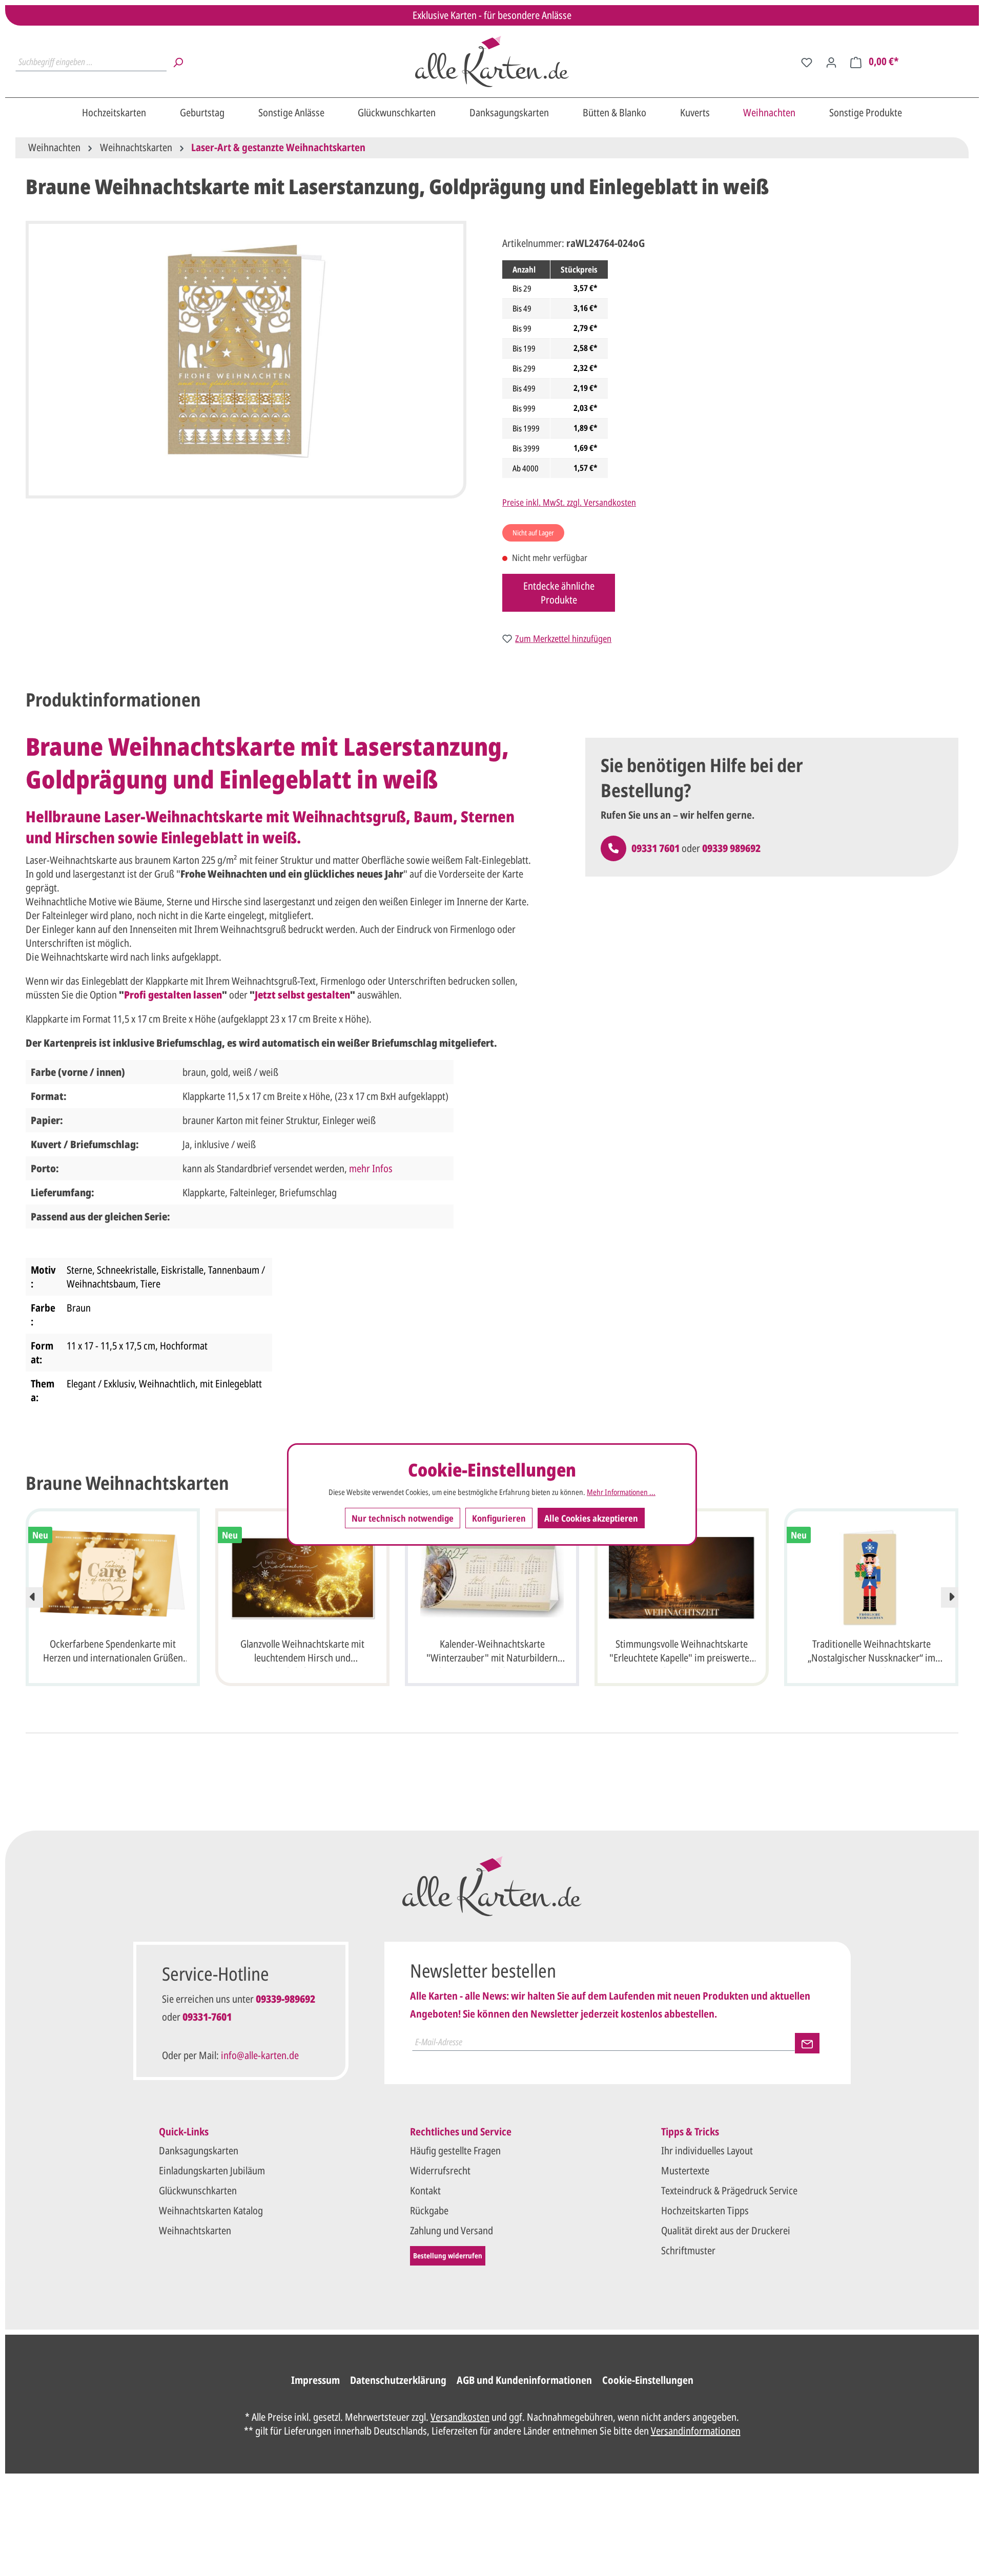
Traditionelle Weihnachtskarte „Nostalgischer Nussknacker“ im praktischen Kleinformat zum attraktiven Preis (872, 1652)
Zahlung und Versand (452, 2230)
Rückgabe (429, 2210)
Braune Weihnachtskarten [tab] (127, 1483)
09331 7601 (655, 848)
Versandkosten (460, 2417)
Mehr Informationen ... (621, 1492)
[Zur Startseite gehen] (492, 61)
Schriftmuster (688, 2250)
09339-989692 (285, 1999)
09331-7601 (207, 2017)
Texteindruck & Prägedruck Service (729, 2190)
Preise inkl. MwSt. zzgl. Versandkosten (569, 502)
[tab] (113, 700)
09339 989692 (731, 848)
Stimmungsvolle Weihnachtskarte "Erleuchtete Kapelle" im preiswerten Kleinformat (682, 1652)
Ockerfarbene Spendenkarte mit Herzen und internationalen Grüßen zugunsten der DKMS (113, 1652)
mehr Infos (371, 1168)
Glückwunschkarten (198, 2190)
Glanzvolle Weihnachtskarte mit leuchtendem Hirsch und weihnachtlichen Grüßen (302, 1652)
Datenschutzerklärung (398, 2380)
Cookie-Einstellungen (648, 2380)
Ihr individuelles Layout (707, 2151)
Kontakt (425, 2190)
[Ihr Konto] (831, 61)
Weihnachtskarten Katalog (211, 2210)
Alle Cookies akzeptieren (591, 1518)
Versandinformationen (696, 2431)
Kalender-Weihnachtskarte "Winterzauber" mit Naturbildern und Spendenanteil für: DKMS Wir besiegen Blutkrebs (492, 1652)
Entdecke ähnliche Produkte (559, 593)
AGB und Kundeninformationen (524, 2380)
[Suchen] (178, 61)
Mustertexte (685, 2170)
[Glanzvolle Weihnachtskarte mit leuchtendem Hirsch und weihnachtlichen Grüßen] (302, 1578)
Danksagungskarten (199, 2151)
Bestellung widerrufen (448, 2256)
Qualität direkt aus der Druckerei (726, 2230)
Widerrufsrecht (440, 2170)
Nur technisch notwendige (403, 1518)
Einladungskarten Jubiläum (212, 2170)
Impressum (315, 2380)
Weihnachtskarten (195, 2230)
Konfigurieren (499, 1518)
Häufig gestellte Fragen (455, 2151)
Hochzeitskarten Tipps (705, 2210)
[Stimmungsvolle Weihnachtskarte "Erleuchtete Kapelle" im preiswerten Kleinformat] (682, 1578)
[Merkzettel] (807, 61)
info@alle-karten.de (260, 2055)
